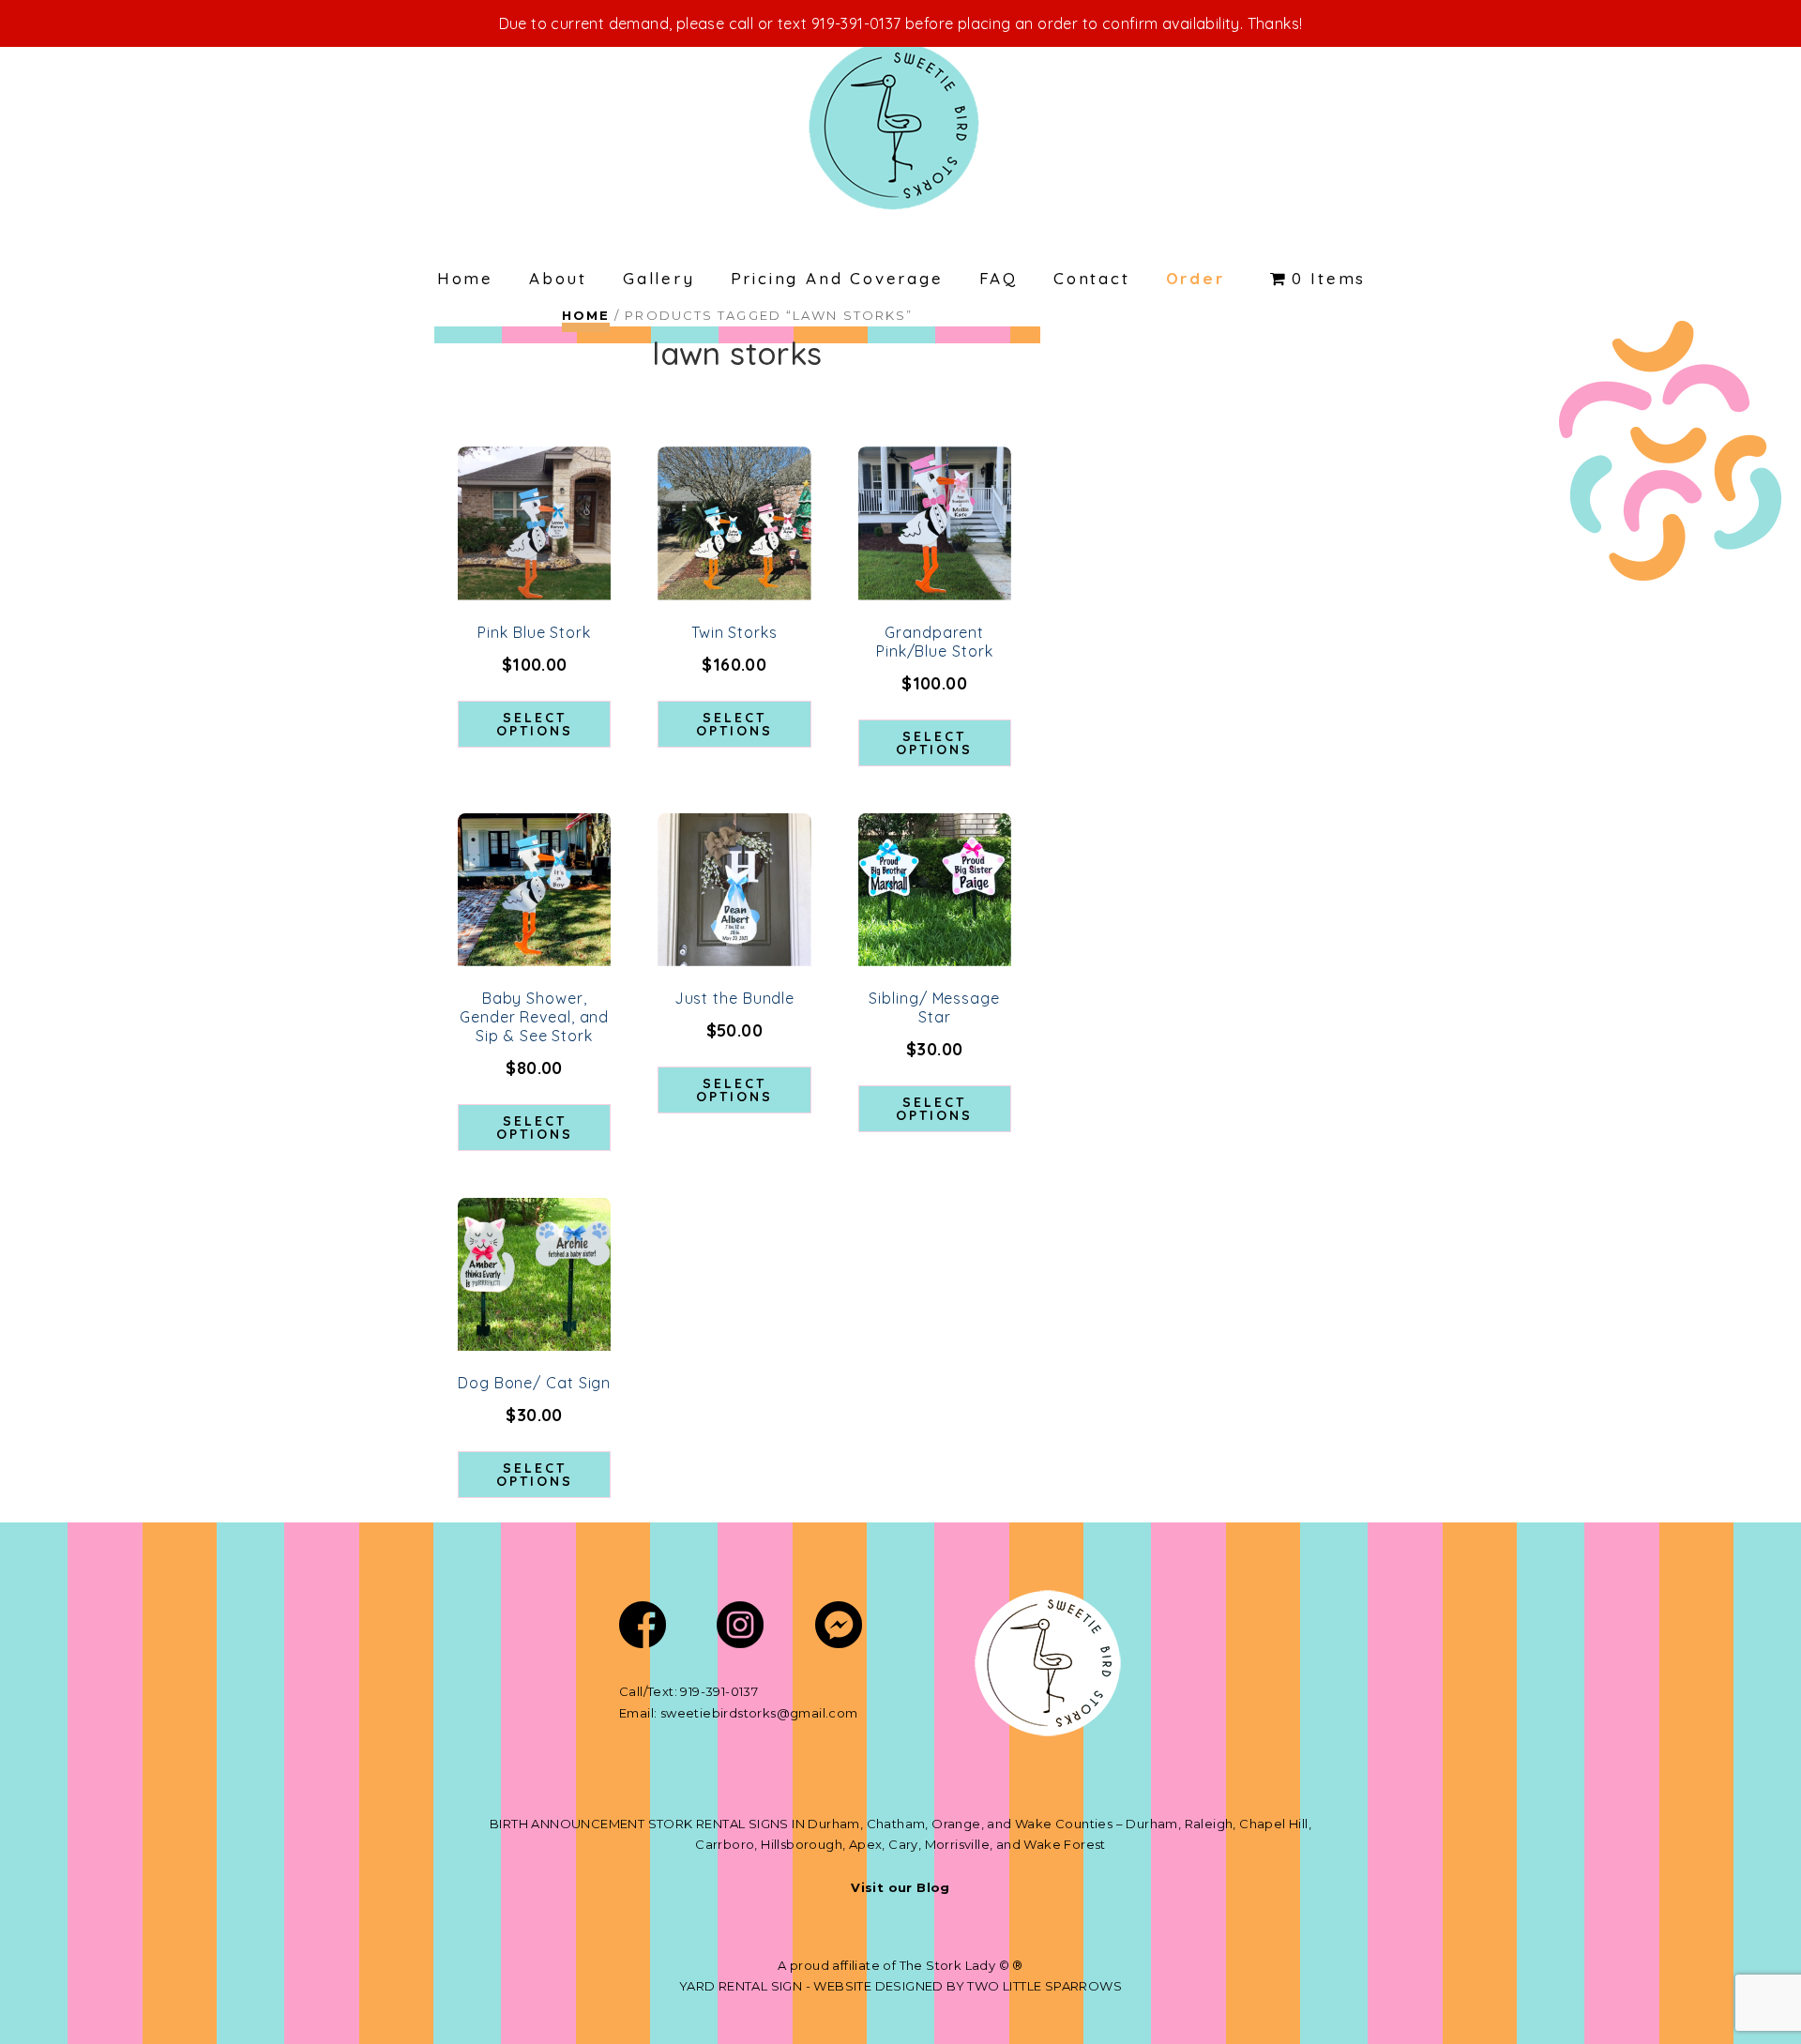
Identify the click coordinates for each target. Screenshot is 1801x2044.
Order (1196, 278)
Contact (1092, 278)
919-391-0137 (719, 1691)
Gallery (659, 278)
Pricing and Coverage (837, 278)
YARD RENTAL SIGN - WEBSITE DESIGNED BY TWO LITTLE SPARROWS (900, 1986)
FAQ (999, 278)
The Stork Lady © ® (961, 1965)
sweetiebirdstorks (719, 1713)
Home (465, 278)
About (558, 278)
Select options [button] (535, 724)
